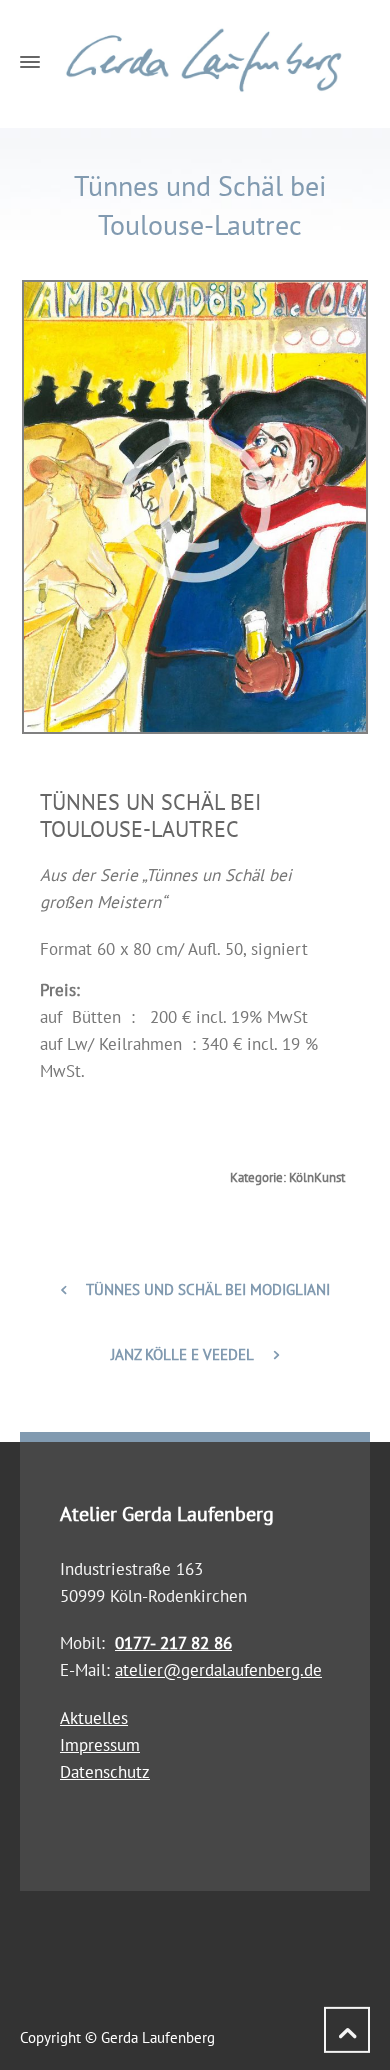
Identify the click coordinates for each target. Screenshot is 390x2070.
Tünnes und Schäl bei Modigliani (208, 1289)
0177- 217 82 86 (173, 1643)
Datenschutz (105, 1772)
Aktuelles (94, 1718)
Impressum (100, 1745)
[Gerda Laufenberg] (195, 60)
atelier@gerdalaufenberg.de (218, 1670)
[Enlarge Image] (195, 507)
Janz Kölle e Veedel (182, 1354)
